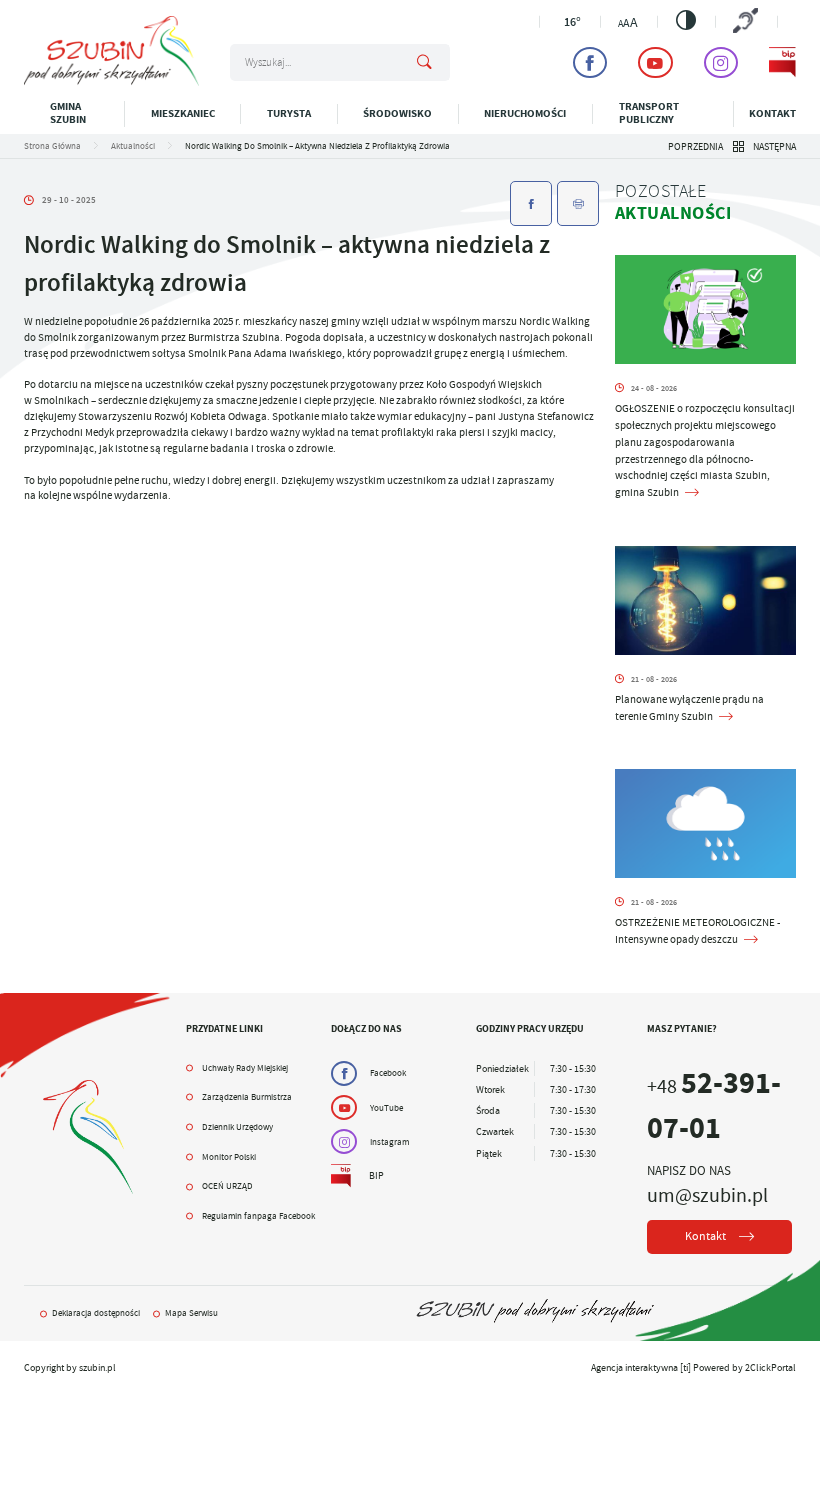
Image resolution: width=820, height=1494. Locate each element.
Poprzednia (695, 146)
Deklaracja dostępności (96, 1313)
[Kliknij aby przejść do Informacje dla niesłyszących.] (746, 22)
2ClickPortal (770, 1367)
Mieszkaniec (183, 113)
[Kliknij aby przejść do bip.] (782, 62)
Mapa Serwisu (191, 1313)
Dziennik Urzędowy (237, 1127)
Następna (774, 146)
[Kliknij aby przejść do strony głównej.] (111, 82)
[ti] (685, 1367)
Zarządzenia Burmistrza (247, 1097)
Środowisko (397, 113)
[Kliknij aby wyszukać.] (424, 63)
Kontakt (772, 113)
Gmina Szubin (68, 113)
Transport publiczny (649, 113)
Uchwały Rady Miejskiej (245, 1068)
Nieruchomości (525, 113)
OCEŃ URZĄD (227, 1186)
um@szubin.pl (707, 1195)
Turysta (289, 113)
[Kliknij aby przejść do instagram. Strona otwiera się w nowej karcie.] (721, 62)
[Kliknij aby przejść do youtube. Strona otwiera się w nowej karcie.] (655, 62)
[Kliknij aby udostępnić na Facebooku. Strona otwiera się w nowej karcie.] (531, 203)
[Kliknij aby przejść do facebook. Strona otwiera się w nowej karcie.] (590, 62)
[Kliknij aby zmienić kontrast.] (686, 20)
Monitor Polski (229, 1157)
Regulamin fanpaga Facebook (258, 1216)
